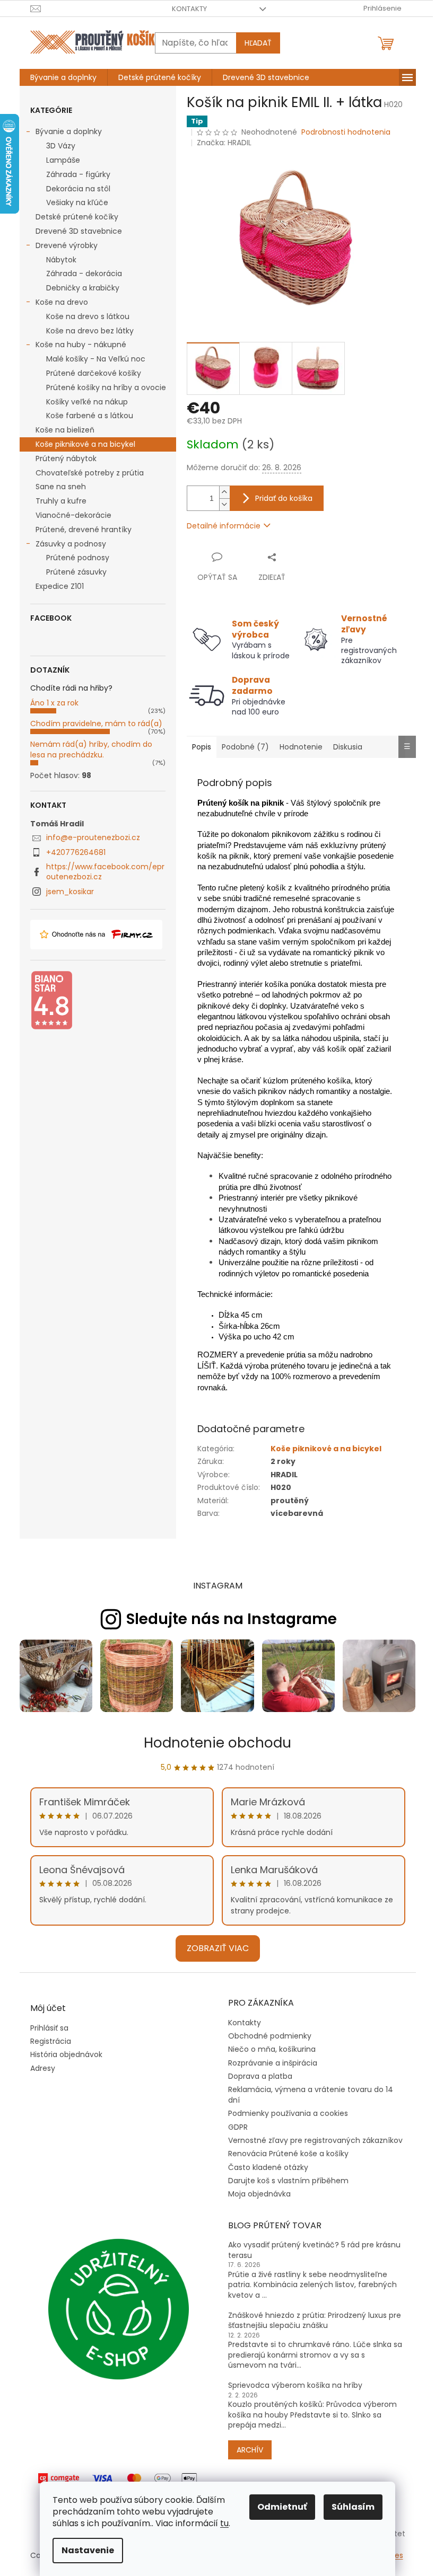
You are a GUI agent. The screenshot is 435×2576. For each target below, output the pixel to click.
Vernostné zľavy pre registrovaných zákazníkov (315, 2140)
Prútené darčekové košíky (94, 373)
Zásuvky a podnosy (71, 544)
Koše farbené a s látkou (90, 416)
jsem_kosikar (70, 892)
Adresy (43, 2068)
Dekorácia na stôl (78, 189)
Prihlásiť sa (49, 2028)
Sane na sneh (61, 487)
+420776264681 (76, 852)
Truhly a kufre (61, 501)
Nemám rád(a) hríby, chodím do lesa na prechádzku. (91, 749)
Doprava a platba (260, 2076)
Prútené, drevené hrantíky (84, 530)
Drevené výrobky (67, 245)
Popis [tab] (202, 747)
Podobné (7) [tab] (245, 747)
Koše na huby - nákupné (81, 345)
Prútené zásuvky (76, 572)
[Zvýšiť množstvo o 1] (224, 492)
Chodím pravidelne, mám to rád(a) (96, 724)
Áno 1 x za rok (54, 703)
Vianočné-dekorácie (73, 515)
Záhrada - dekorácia (84, 274)
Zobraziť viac (218, 1948)
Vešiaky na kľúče (77, 202)
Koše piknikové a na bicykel (85, 444)
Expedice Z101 (60, 586)
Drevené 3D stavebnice (79, 231)
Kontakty (189, 9)
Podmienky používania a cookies (288, 2113)
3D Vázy (61, 146)
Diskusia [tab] (348, 747)
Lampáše (63, 160)
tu (224, 2523)
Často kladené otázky (268, 2167)
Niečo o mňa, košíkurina (272, 2049)
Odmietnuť (282, 2507)
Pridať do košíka (284, 498)
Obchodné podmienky (270, 2036)
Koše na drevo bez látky (90, 331)
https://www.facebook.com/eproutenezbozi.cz (105, 872)
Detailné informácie (224, 526)
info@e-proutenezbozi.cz (93, 837)
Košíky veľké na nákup (87, 402)
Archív (250, 2450)
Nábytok (61, 260)
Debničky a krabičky (83, 288)
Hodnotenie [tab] (301, 747)
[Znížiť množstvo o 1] (224, 504)
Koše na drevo (62, 302)
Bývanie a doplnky (69, 131)
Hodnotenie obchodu (217, 1743)
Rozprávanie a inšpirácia (273, 2063)
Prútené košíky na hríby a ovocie (106, 387)
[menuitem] (63, 77)
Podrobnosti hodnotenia (346, 132)
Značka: (224, 143)
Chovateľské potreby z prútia (90, 473)
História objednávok (66, 2055)
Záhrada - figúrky (78, 174)
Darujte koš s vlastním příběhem (288, 2181)
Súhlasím (353, 2507)
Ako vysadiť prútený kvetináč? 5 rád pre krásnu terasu (314, 2250)
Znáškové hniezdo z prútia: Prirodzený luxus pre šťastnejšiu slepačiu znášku (315, 2321)
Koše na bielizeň (65, 430)
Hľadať (258, 43)
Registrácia (51, 2041)
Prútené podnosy (78, 558)
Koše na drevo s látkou (88, 316)
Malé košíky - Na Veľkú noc (96, 359)
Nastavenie (88, 2550)
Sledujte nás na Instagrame (232, 1619)
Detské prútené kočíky (77, 217)
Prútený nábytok (66, 458)
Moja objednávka (259, 2194)
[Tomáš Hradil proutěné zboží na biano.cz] (51, 1000)
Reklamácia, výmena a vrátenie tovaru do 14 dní (311, 2094)
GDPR (238, 2127)
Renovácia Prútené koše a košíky (288, 2154)
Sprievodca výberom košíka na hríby (295, 2385)
